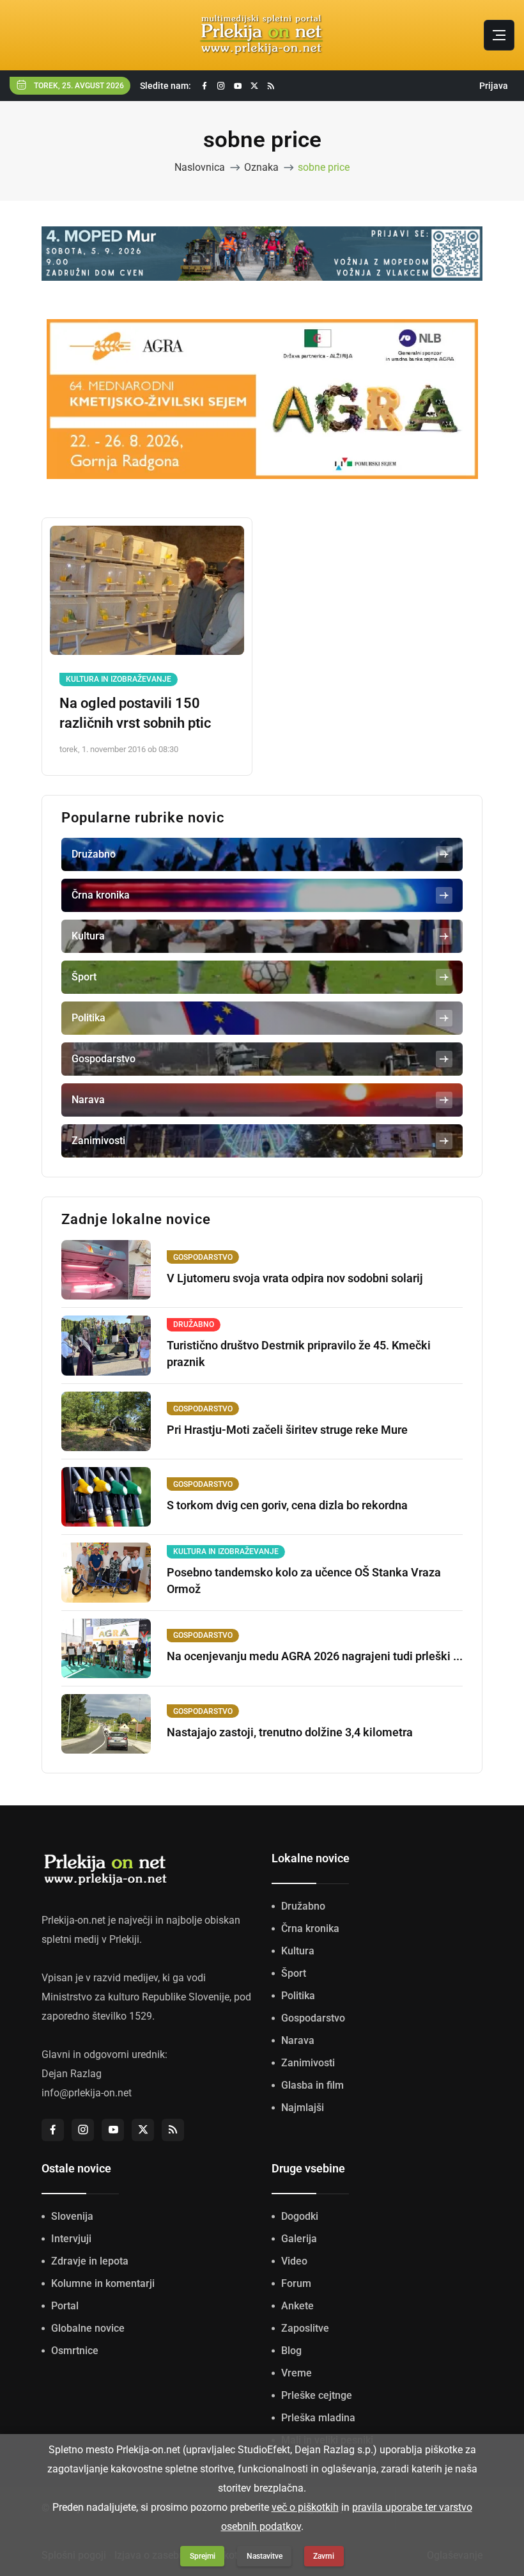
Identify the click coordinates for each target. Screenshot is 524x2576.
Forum (296, 2283)
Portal (65, 2306)
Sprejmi (203, 2556)
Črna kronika (310, 1928)
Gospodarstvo (313, 2018)
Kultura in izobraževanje (119, 679)
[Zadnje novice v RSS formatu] (271, 86)
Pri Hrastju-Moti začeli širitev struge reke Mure (287, 1430)
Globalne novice (88, 2328)
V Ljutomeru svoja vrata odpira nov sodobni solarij (295, 1278)
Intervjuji (71, 2239)
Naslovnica (200, 167)
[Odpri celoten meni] (499, 35)
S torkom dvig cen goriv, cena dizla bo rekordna (287, 1505)
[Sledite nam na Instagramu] (221, 86)
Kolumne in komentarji (103, 2283)
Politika (298, 1996)
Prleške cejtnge (317, 2395)
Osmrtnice (75, 2351)
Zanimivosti (308, 2063)
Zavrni (324, 2556)
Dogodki (300, 2216)
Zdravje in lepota (90, 2261)
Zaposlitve (305, 2328)
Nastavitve (265, 2556)
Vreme (297, 2373)
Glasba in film (312, 2085)
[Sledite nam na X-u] (254, 86)
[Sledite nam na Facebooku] (204, 86)
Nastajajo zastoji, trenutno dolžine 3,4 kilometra (290, 1732)
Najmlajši (303, 2108)
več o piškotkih (305, 2507)
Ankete (297, 2306)
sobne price (324, 167)
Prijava (494, 86)
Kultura (298, 1951)
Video (294, 2261)
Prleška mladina (318, 2418)
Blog (291, 2351)
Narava (298, 2040)
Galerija (299, 2239)
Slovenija (72, 2216)
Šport (294, 1973)
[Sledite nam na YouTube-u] (238, 86)
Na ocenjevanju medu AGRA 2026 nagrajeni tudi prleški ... (315, 1656)
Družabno (303, 1906)
